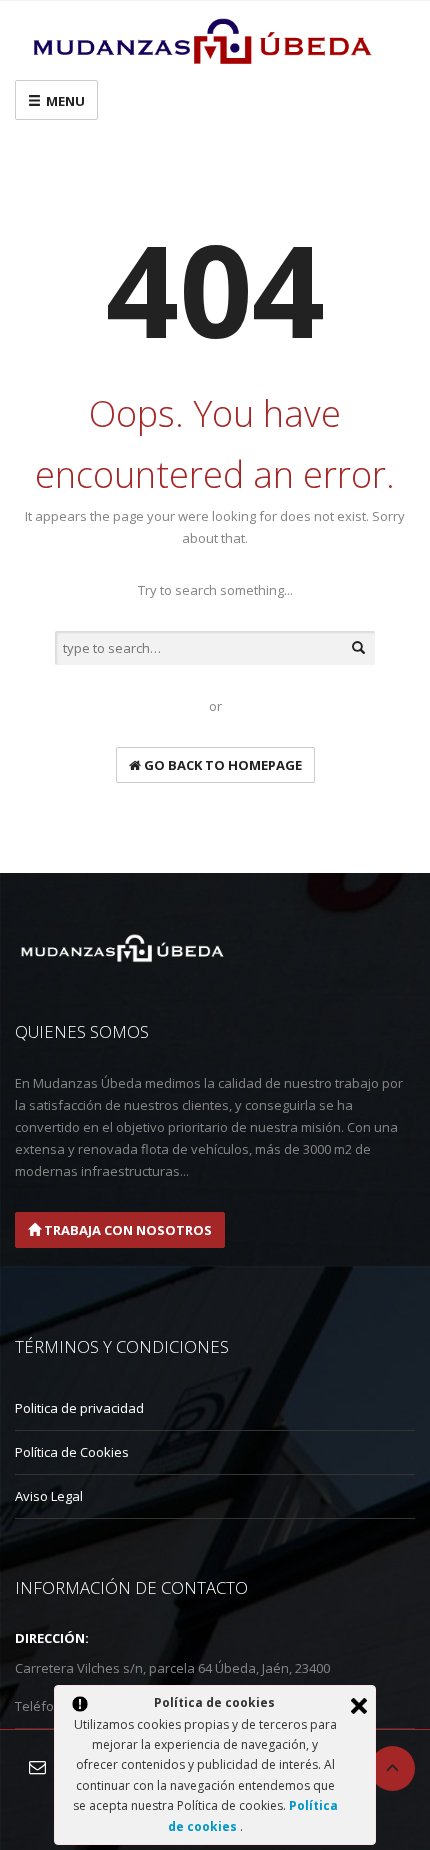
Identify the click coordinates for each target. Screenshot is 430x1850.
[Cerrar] (359, 1706)
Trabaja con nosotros (126, 1230)
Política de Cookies (72, 1452)
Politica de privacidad (79, 1408)
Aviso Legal (49, 1496)
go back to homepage (221, 765)
